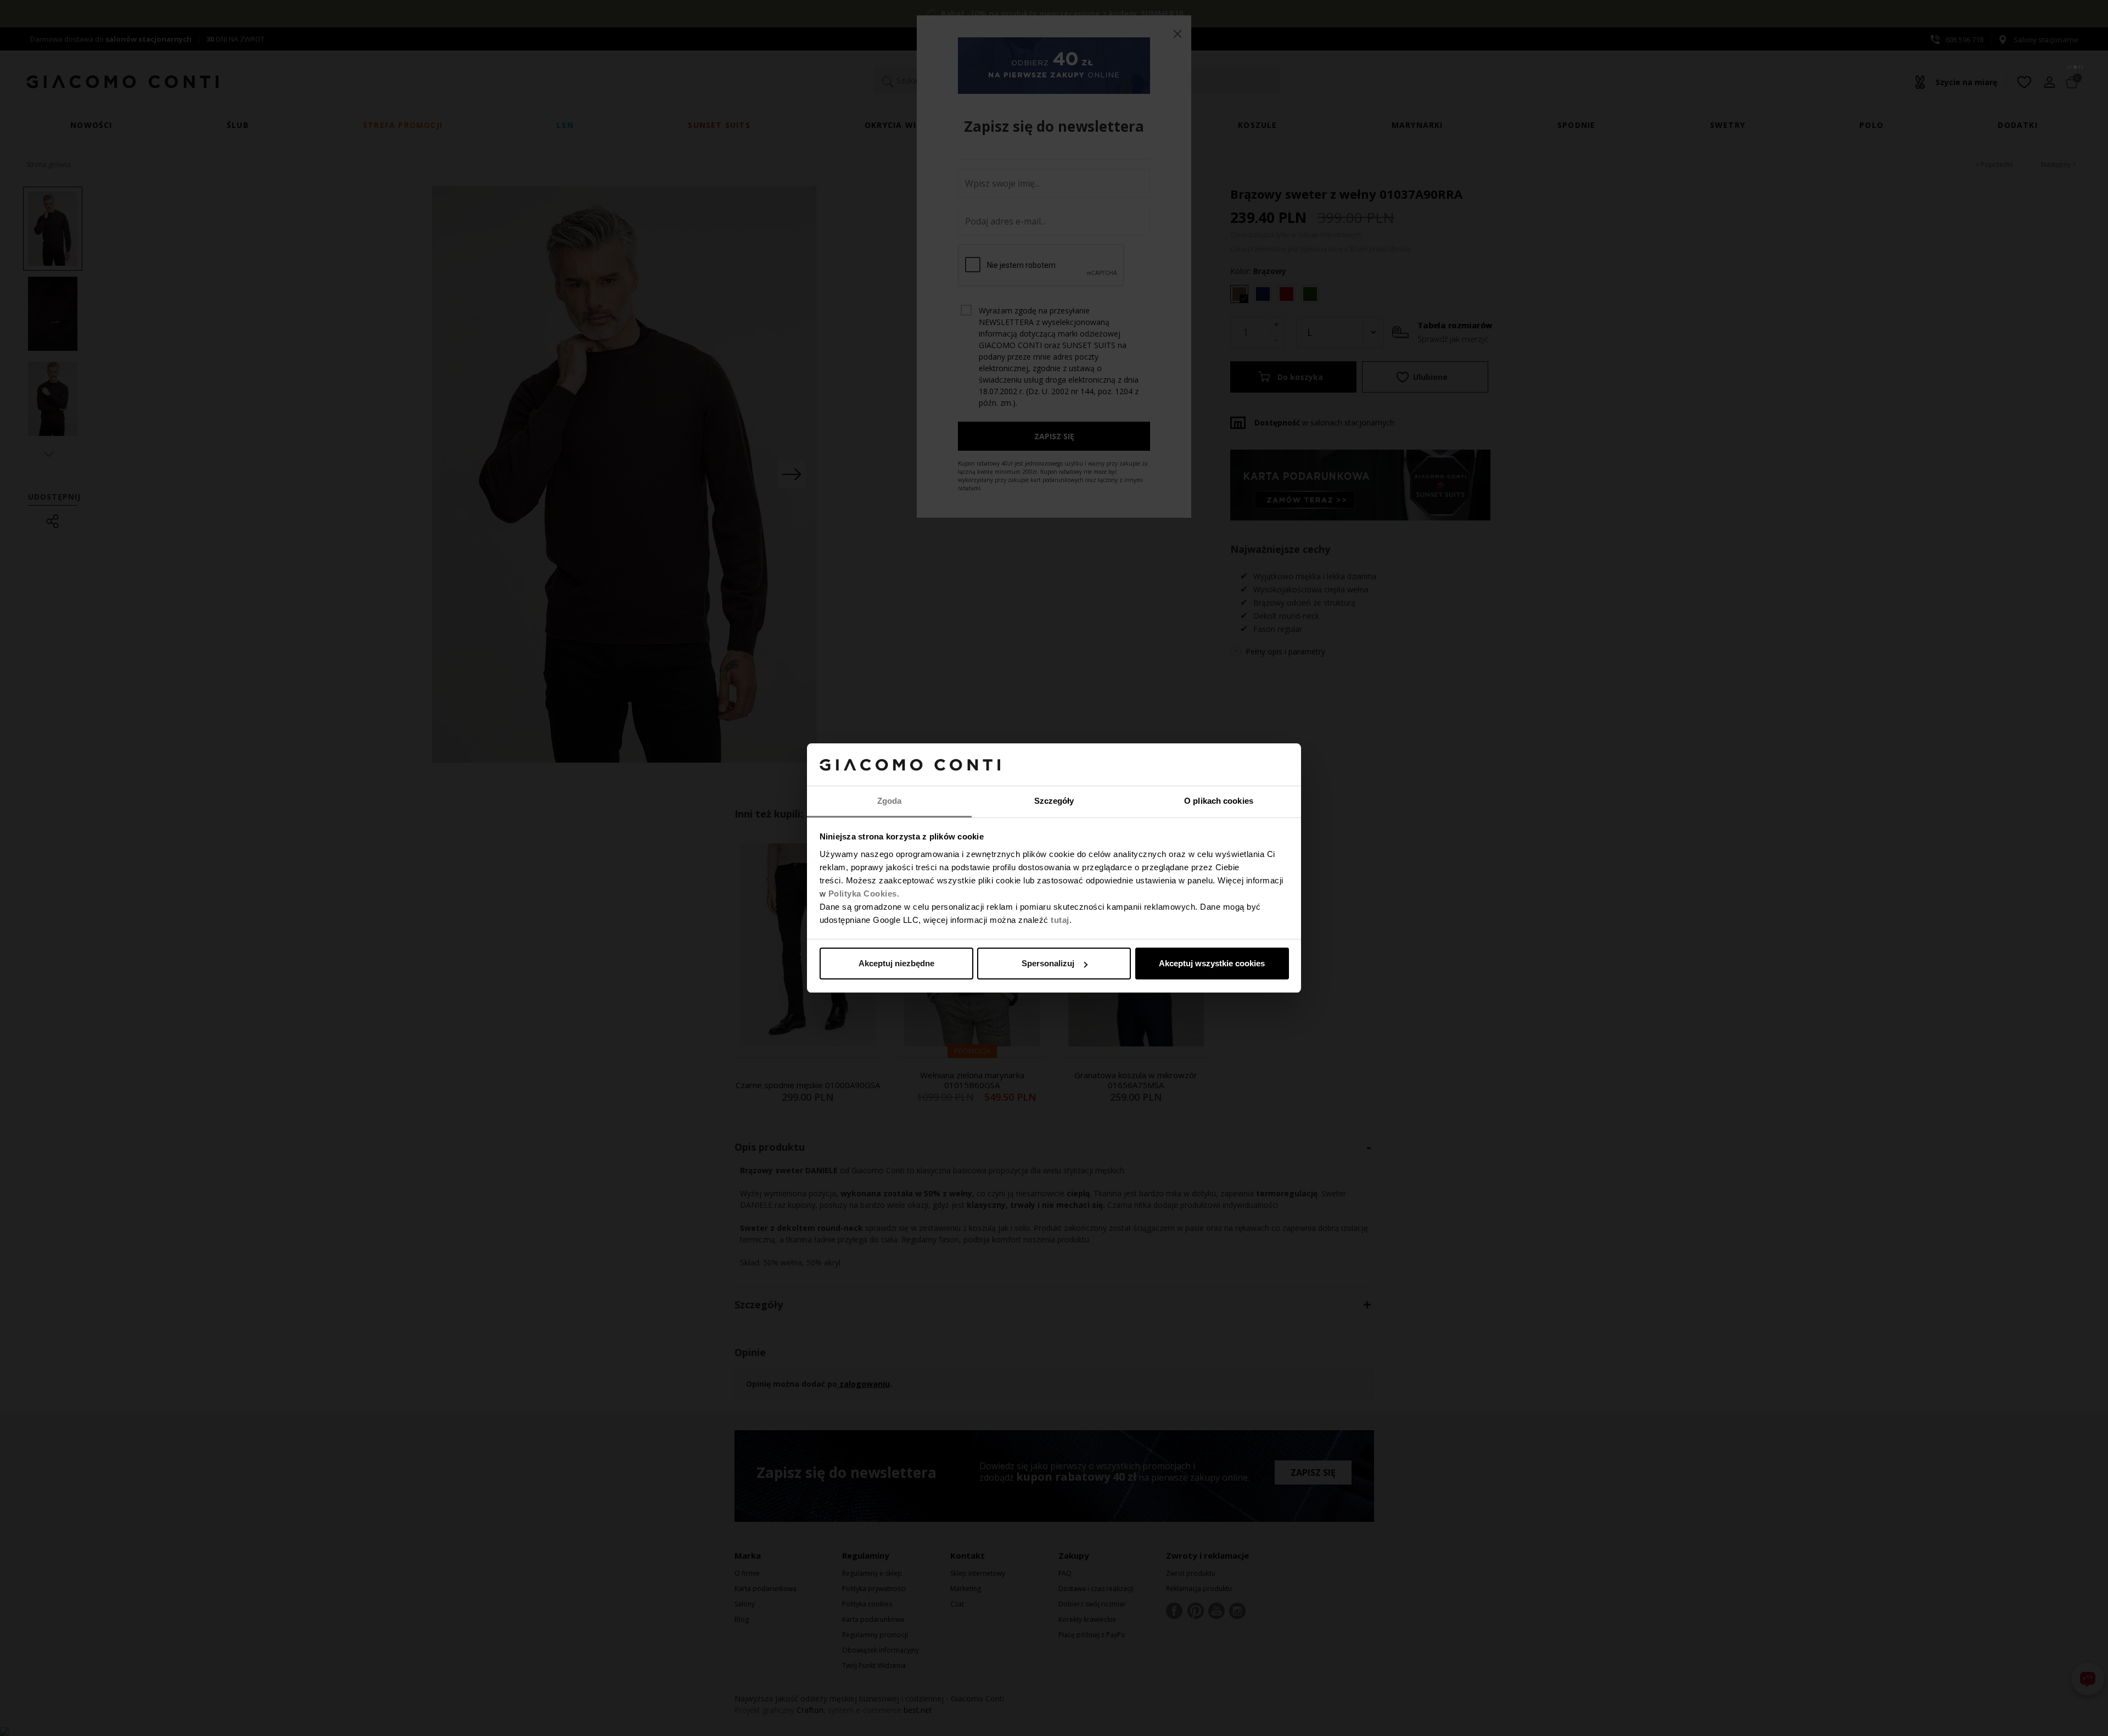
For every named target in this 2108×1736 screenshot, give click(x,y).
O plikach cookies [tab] (1219, 801)
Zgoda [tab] (890, 801)
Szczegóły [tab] (1054, 801)
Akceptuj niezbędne (896, 963)
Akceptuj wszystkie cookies (1212, 963)
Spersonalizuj (1048, 963)
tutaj (1060, 920)
